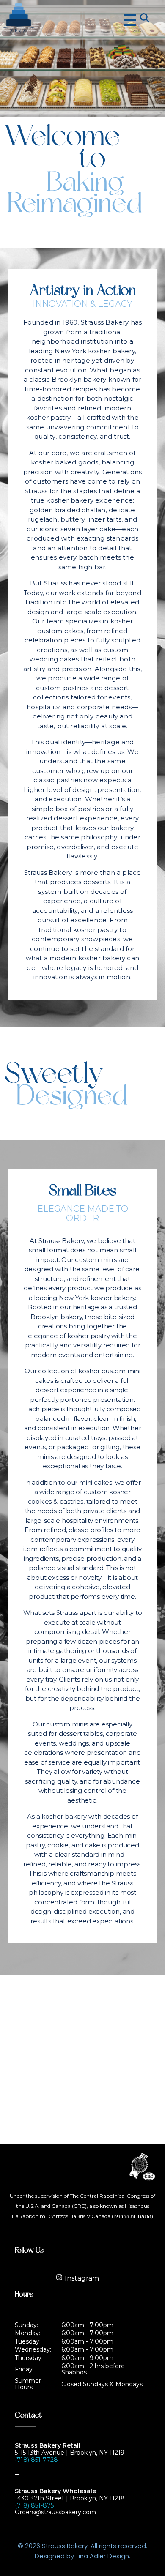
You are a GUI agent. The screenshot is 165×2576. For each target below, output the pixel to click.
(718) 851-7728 (36, 2460)
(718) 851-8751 (36, 2505)
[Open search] (144, 17)
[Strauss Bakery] (56, 19)
